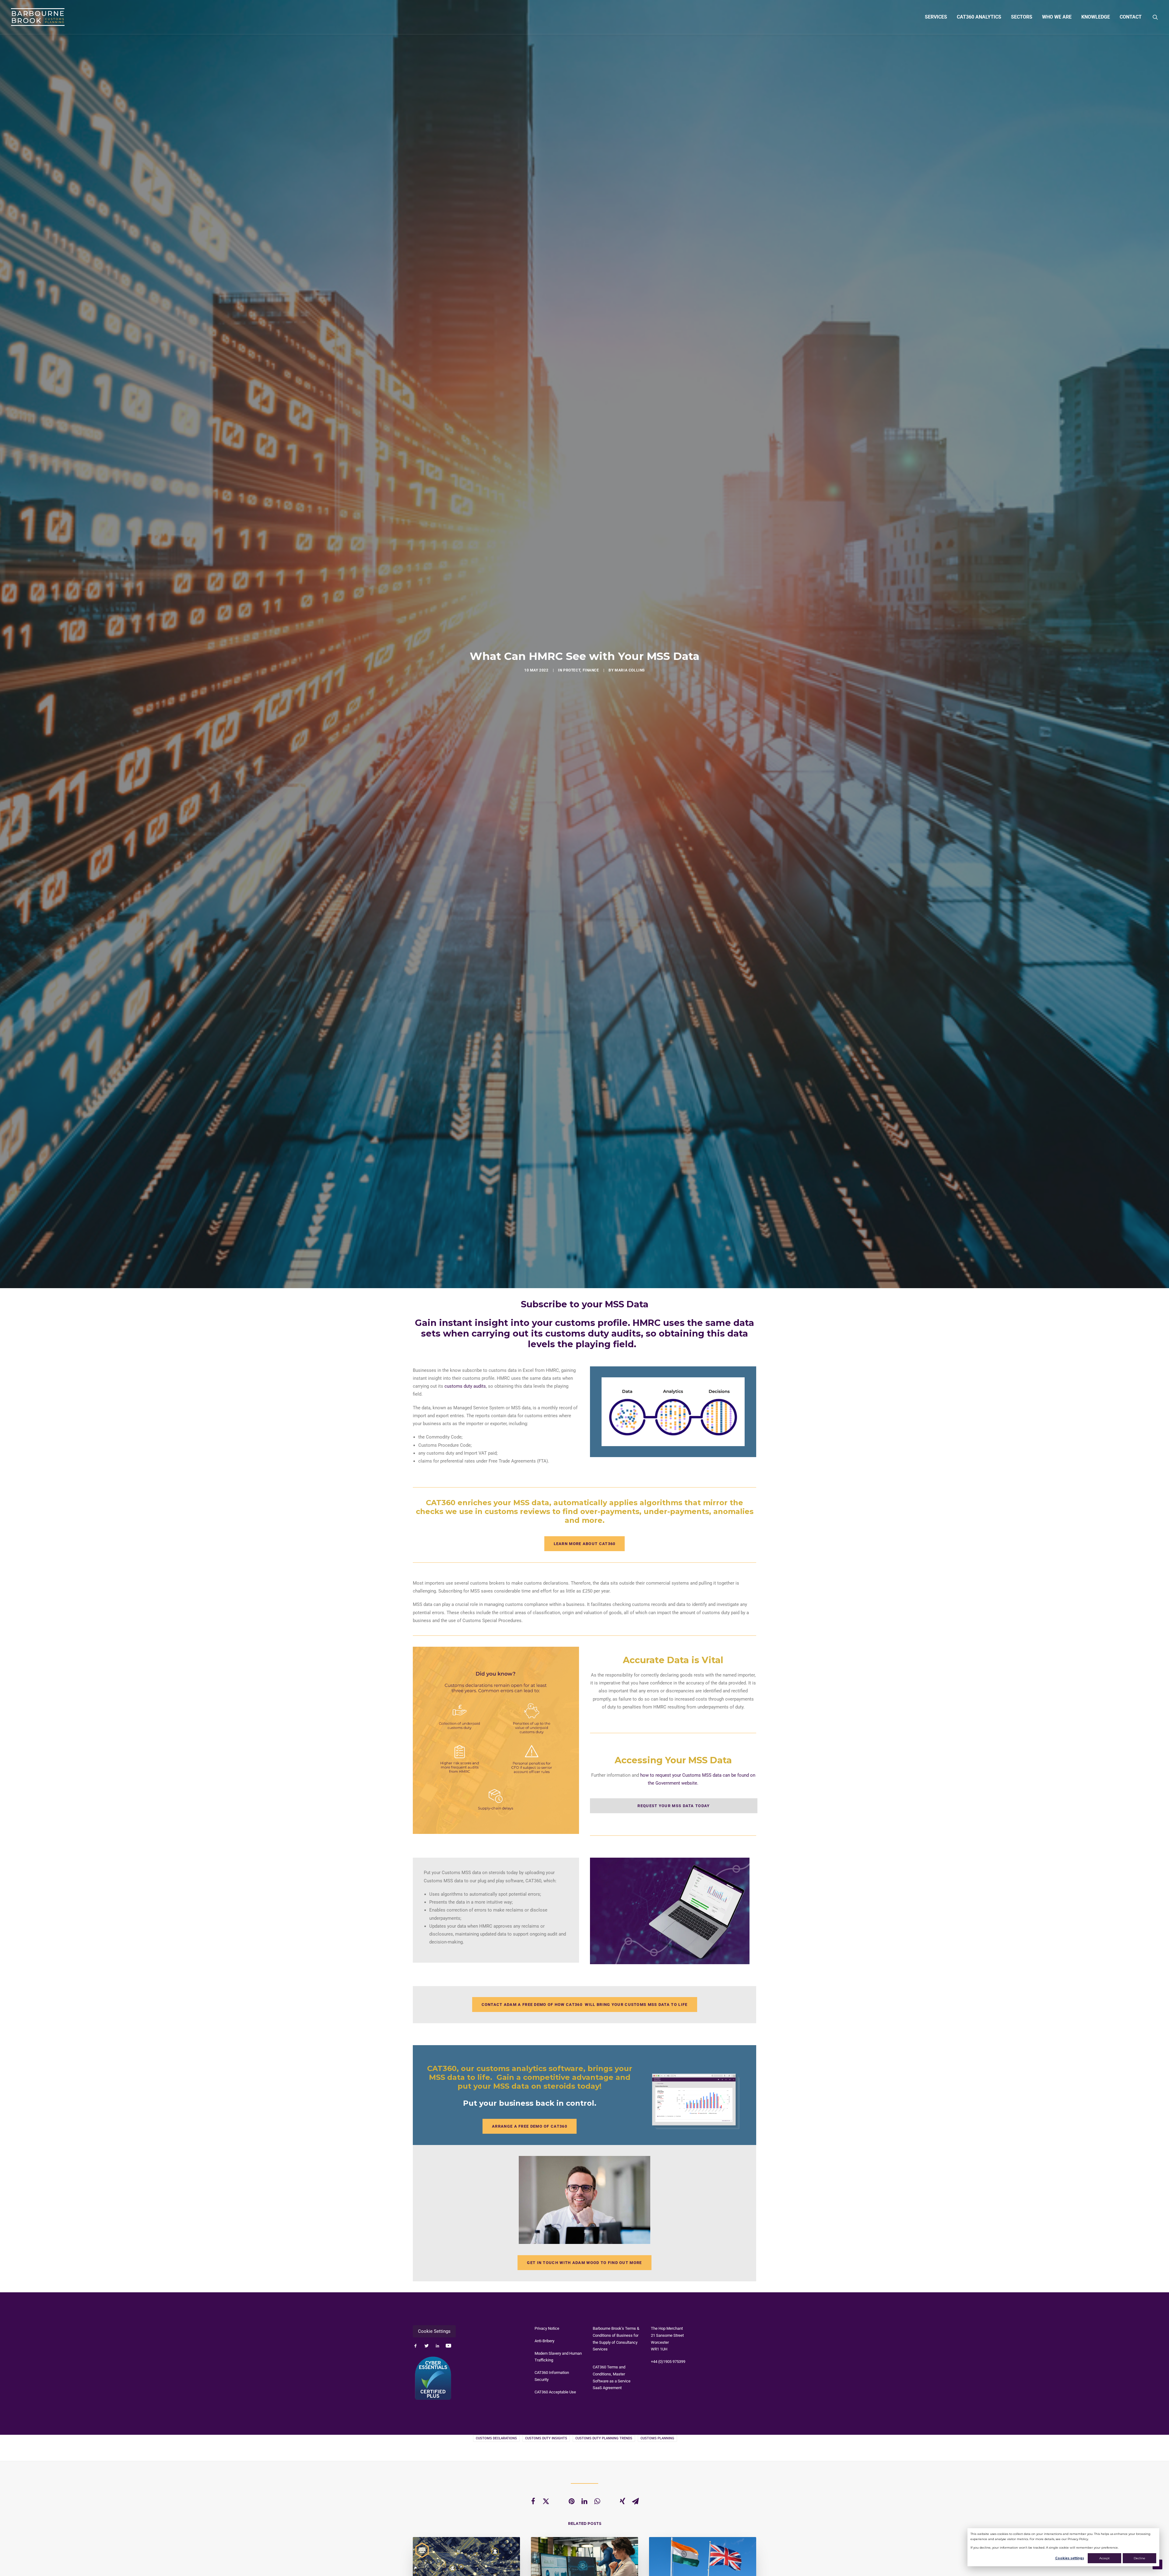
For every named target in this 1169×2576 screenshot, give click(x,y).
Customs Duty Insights (546, 2438)
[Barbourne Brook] (38, 17)
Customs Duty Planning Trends (604, 2438)
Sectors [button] (1022, 17)
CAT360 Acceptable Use (555, 2392)
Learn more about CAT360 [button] (585, 1544)
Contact (1131, 17)
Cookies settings (1070, 2558)
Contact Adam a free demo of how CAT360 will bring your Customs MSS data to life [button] (585, 2005)
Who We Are (1057, 17)
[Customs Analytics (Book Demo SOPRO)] (673, 1412)
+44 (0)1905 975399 (668, 2362)
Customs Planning (657, 2438)
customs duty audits (465, 1386)
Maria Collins (630, 670)
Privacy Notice (547, 2328)
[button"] (416, 2346)
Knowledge (1096, 17)
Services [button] (936, 17)
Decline (1139, 2558)
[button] (1155, 17)
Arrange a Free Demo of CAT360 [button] (530, 2126)
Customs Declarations (496, 2438)
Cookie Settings (434, 2331)
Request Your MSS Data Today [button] (674, 1806)
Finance (591, 670)
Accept (1104, 2558)
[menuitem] (936, 17)
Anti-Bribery (544, 2341)
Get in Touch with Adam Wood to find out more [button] (584, 2263)
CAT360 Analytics (979, 17)
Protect (572, 670)
